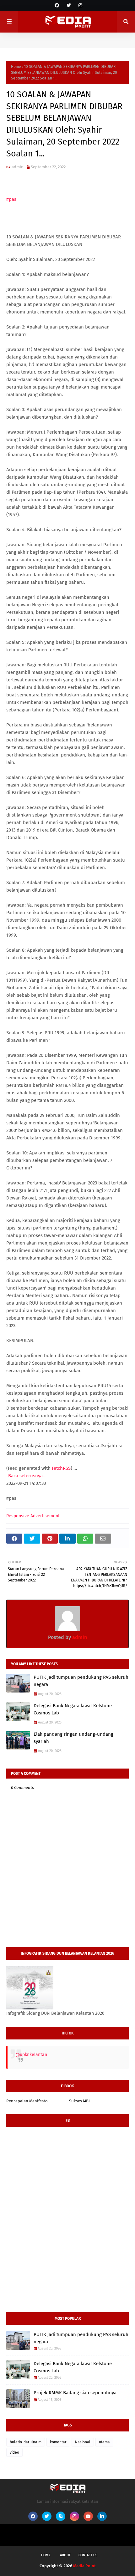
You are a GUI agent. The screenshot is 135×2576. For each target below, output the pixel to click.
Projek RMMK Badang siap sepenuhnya (75, 2393)
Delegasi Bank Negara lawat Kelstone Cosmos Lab (73, 1709)
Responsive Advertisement (33, 1516)
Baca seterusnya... (27, 1476)
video (14, 2452)
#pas (11, 199)
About (65, 2555)
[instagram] (80, 5)
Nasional (83, 2442)
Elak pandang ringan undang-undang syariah (73, 1738)
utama (104, 2442)
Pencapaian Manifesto (27, 2101)
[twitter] (69, 5)
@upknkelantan (31, 2055)
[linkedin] (102, 2516)
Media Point (84, 2566)
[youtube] (88, 2516)
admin (18, 167)
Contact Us (88, 2555)
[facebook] (57, 5)
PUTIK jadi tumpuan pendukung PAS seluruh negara (81, 1681)
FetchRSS (61, 1468)
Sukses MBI (79, 2101)
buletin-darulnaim (26, 2442)
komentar (58, 2442)
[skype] (61, 2516)
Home (16, 67)
